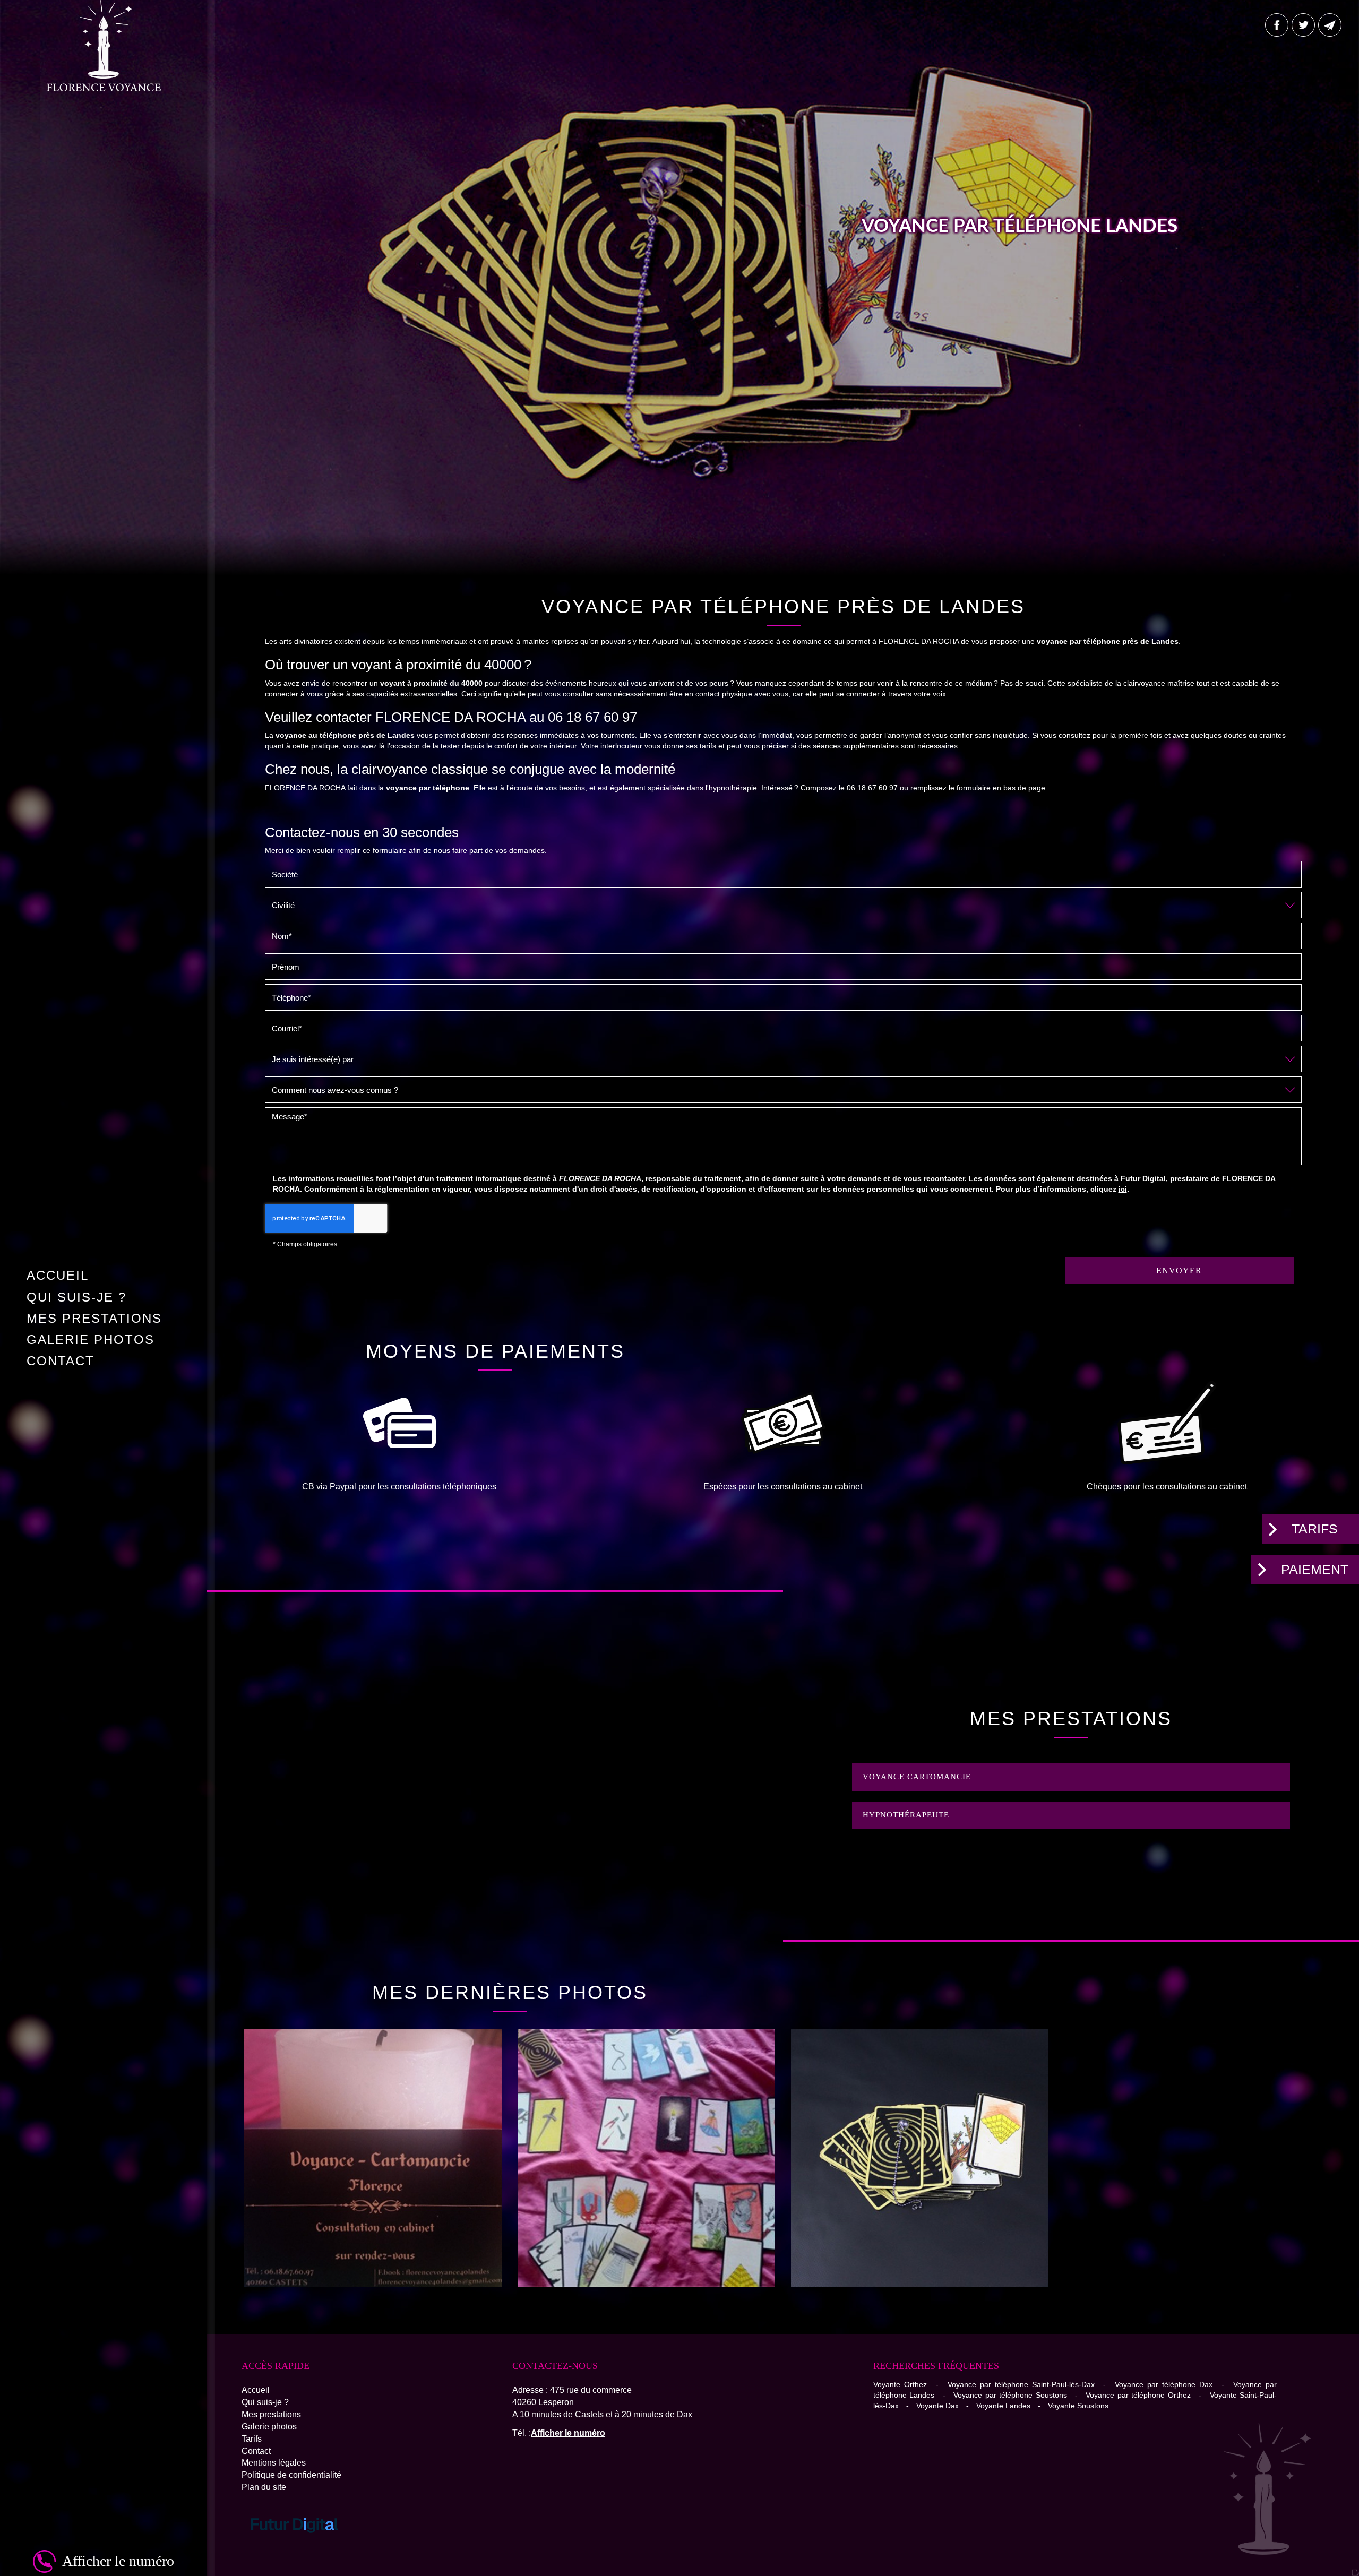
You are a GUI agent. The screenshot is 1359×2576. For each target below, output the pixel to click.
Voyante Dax (937, 2406)
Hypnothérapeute (906, 1815)
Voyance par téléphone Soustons (1010, 2395)
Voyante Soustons (1078, 2406)
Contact (61, 1361)
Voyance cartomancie (917, 1777)
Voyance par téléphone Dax (1164, 2384)
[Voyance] (373, 2158)
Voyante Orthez (900, 2384)
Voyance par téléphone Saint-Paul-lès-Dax (1021, 2384)
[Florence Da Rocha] (920, 2158)
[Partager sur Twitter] (1303, 25)
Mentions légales (274, 2463)
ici (1123, 1189)
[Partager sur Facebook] (1277, 25)
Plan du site (264, 2487)
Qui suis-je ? (76, 1297)
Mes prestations (94, 1318)
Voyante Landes (1003, 2406)
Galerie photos (91, 1339)
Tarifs (1315, 1529)
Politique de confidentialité (291, 2475)
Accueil (58, 1275)
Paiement (1315, 1569)
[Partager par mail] (1330, 25)
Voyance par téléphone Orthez (1138, 2395)
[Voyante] (646, 2158)
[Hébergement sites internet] (295, 2544)
